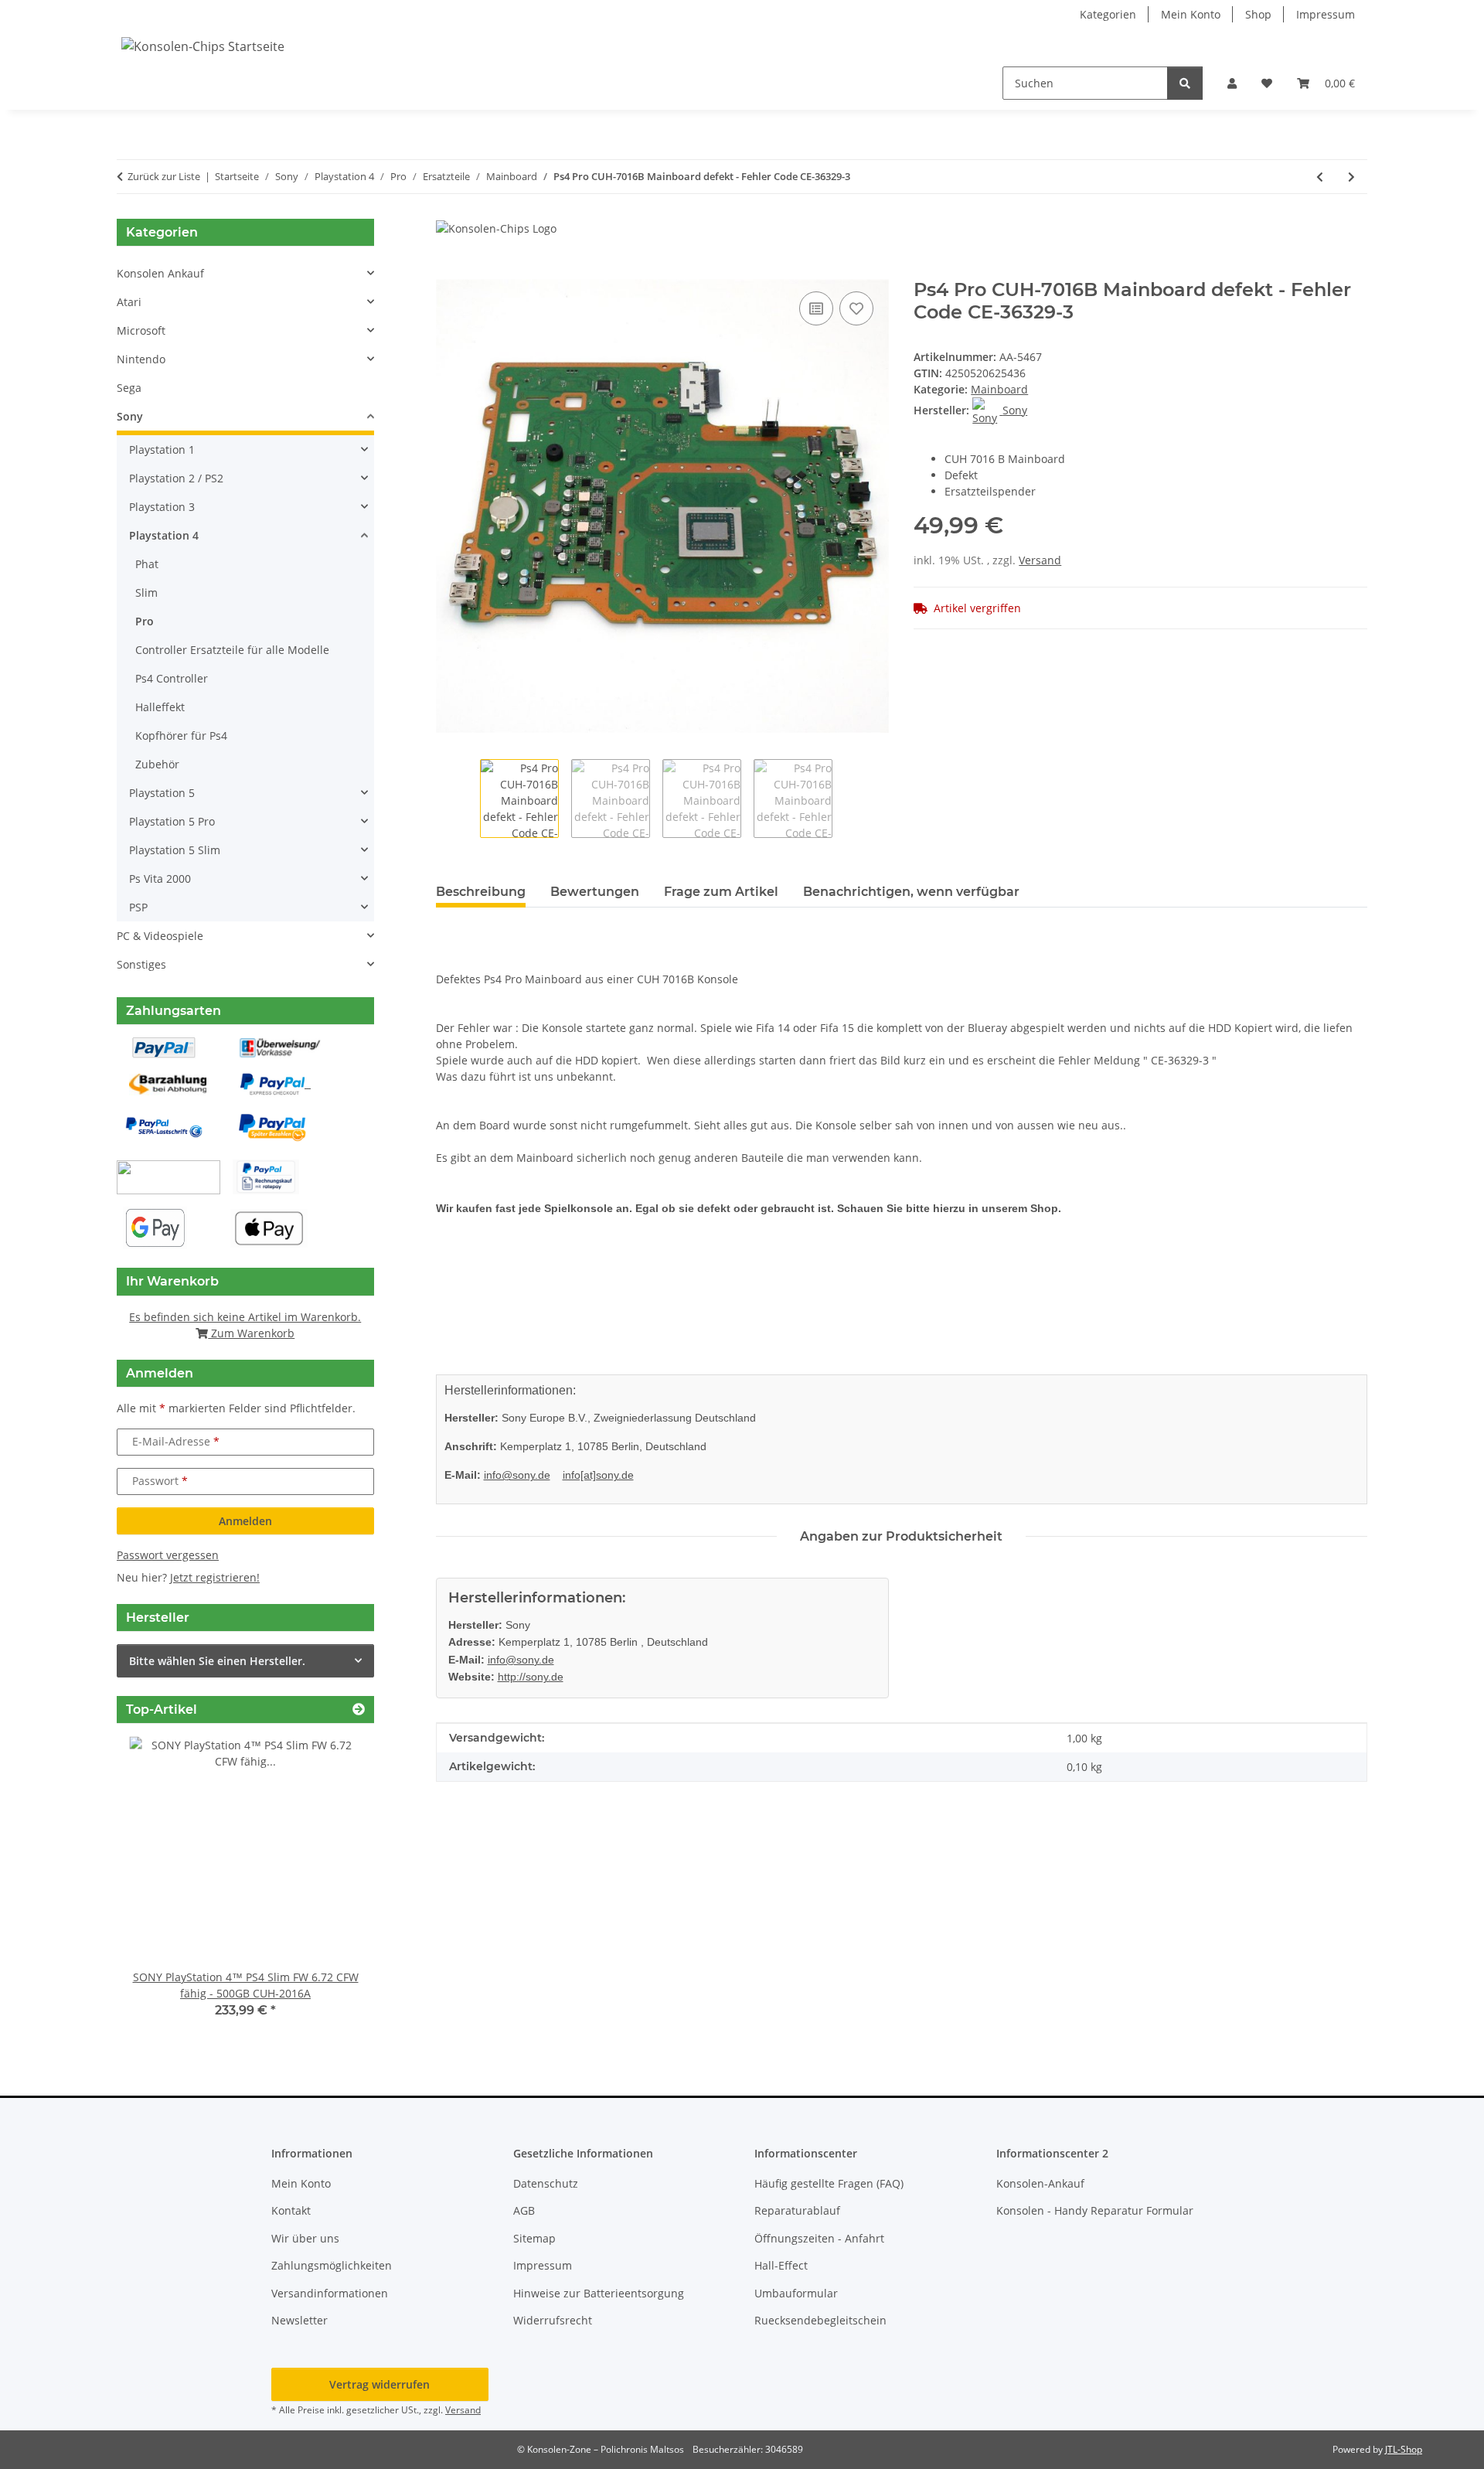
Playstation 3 (162, 507)
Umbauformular (796, 2293)
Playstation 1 (162, 450)
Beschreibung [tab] (481, 892)
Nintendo (141, 359)
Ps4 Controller (172, 678)
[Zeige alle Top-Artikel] (359, 1710)
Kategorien (1108, 14)
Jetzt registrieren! (215, 1577)
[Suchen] (1185, 83)
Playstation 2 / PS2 (176, 478)
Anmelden (245, 1521)
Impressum (1326, 14)
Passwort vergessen (168, 1555)
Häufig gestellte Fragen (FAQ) (829, 2183)
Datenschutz (546, 2183)
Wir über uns (305, 2238)
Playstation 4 (164, 535)
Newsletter (300, 2320)
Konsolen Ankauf (160, 273)
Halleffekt (160, 707)
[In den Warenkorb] (448, 271)
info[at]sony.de (598, 1475)
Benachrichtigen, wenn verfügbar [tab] (911, 892)
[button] (1232, 83)
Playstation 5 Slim (175, 850)
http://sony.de (531, 1677)
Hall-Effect (781, 2265)
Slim (146, 593)
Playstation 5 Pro (172, 821)
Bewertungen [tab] (595, 892)
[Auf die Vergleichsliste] (816, 308)
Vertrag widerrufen (380, 2384)
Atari (129, 302)
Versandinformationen (330, 2293)
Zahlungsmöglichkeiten (332, 2265)
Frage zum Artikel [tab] (721, 892)
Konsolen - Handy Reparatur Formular (1095, 2210)
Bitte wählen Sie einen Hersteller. (217, 1661)
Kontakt (291, 2210)
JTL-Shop (1404, 2449)
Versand (1040, 560)
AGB (524, 2210)
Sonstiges (141, 964)
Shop (1258, 14)
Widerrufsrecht (553, 2320)
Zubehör (157, 764)
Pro (145, 621)
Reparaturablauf (797, 2210)
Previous (155, 1888)
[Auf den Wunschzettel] (856, 308)
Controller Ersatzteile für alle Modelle (232, 650)
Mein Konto (1191, 14)
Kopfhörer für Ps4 (181, 736)
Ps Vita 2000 (160, 879)
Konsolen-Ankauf (1040, 2183)
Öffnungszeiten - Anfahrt (819, 2238)
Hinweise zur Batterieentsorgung (599, 2293)
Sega (129, 388)
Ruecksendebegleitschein (820, 2320)
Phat (147, 564)
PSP (138, 907)
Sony (130, 416)
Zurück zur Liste (164, 176)
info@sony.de (517, 1475)
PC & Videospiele (160, 936)
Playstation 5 (162, 793)
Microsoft (141, 330)
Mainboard (999, 389)
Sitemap (534, 2238)
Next (336, 1888)
